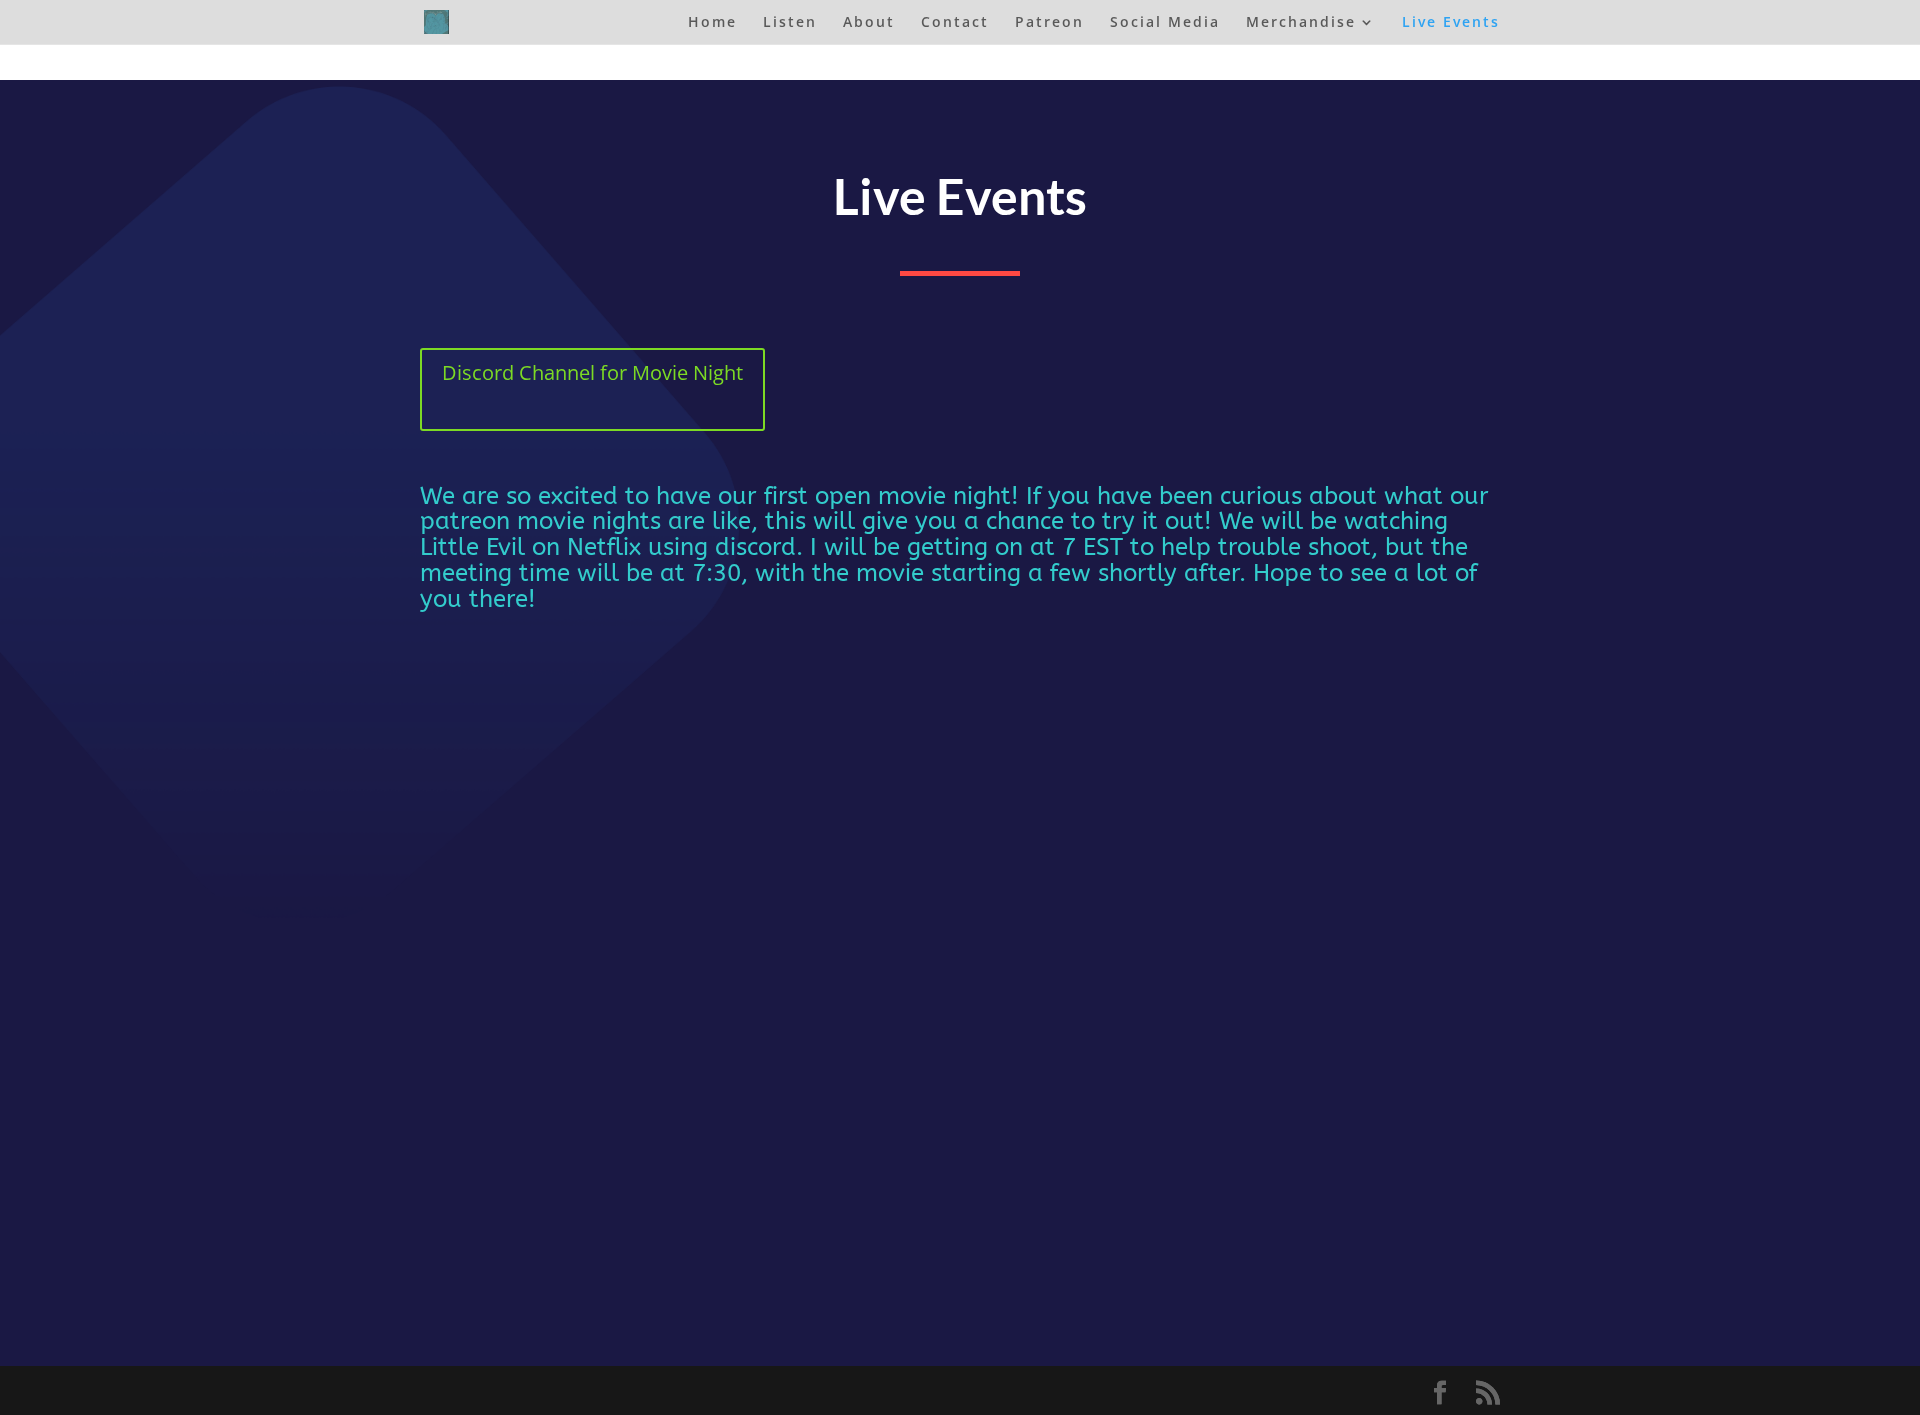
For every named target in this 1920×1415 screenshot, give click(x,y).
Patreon (1049, 23)
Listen (790, 23)
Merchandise (1301, 23)
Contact (955, 23)
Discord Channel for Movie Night (592, 372)
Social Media (1165, 23)
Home (712, 23)
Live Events (1451, 23)
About (869, 23)
